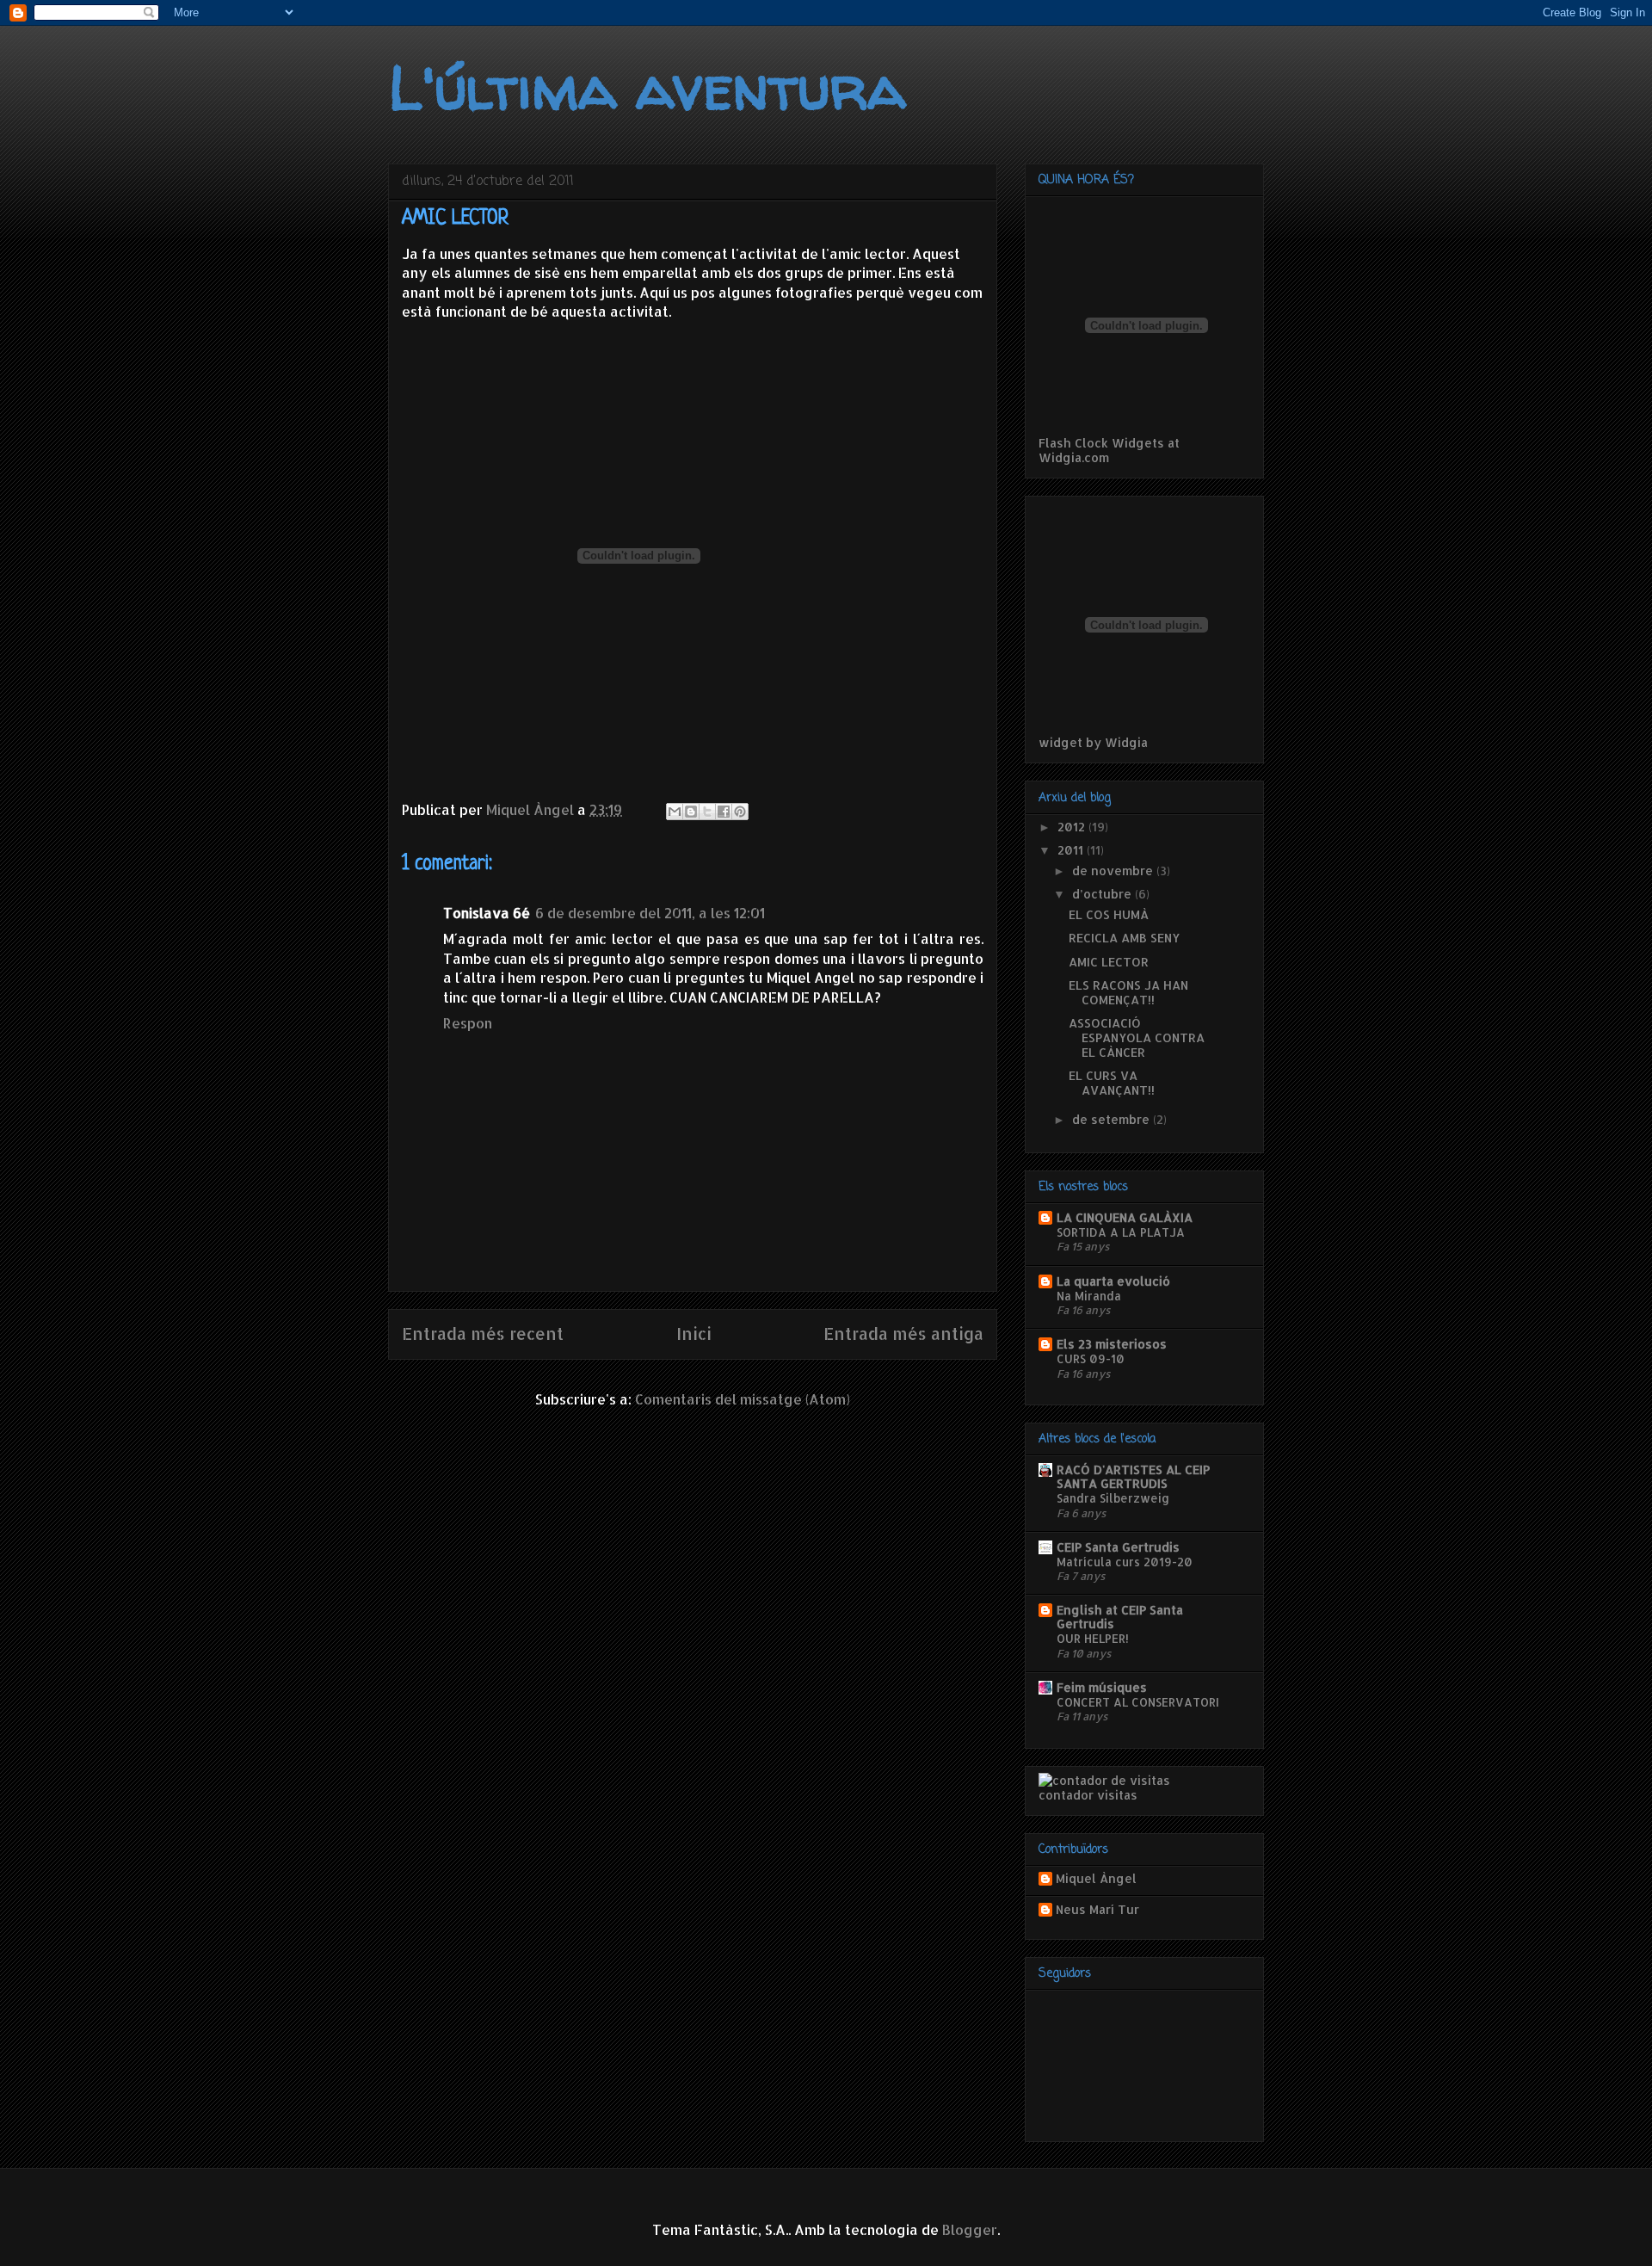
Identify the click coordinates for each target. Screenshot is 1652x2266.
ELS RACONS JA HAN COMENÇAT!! (1128, 992)
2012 (1073, 827)
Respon (468, 1023)
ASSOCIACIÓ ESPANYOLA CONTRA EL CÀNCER (1137, 1037)
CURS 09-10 (1091, 1358)
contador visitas (1088, 1795)
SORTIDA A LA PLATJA (1121, 1232)
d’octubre (1103, 894)
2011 (1072, 850)
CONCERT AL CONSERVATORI (1138, 1702)
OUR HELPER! (1093, 1638)
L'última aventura (647, 87)
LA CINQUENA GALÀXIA (1125, 1217)
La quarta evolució (1113, 1281)
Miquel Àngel (1096, 1879)
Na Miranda (1089, 1296)
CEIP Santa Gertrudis (1118, 1547)
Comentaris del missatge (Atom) (743, 1399)
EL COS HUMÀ (1109, 914)
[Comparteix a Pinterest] (740, 812)
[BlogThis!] (691, 812)
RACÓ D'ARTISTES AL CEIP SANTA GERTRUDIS (1133, 1476)
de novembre (1114, 871)
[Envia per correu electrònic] (675, 812)
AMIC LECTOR (1109, 962)
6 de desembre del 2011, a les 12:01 (650, 913)
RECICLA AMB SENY (1124, 938)
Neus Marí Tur (1097, 1910)
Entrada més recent (483, 1334)
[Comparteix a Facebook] (724, 812)
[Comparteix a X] (707, 812)
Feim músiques (1102, 1687)
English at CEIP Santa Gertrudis (1120, 1617)
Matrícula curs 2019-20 (1125, 1562)
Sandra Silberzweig (1113, 1498)
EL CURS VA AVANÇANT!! (1112, 1083)
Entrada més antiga (903, 1334)
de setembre (1113, 1119)
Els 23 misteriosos (1112, 1344)
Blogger (970, 2229)
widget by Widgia (1093, 742)
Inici (694, 1334)
